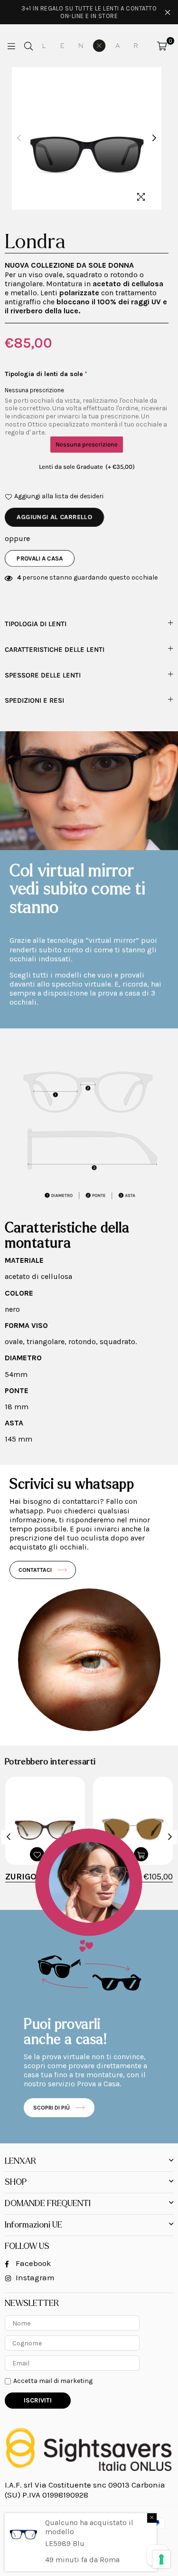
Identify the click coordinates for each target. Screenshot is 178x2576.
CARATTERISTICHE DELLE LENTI (55, 650)
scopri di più (52, 2108)
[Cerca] (28, 46)
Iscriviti (38, 2400)
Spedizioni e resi (34, 701)
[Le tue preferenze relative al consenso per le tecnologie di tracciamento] (161, 2559)
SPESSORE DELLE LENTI (43, 675)
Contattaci (35, 1570)
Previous (19, 138)
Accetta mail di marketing (53, 2381)
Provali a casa (40, 558)
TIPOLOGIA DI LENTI (36, 624)
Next (154, 138)
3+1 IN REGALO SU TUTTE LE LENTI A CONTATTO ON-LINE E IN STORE (89, 12)
